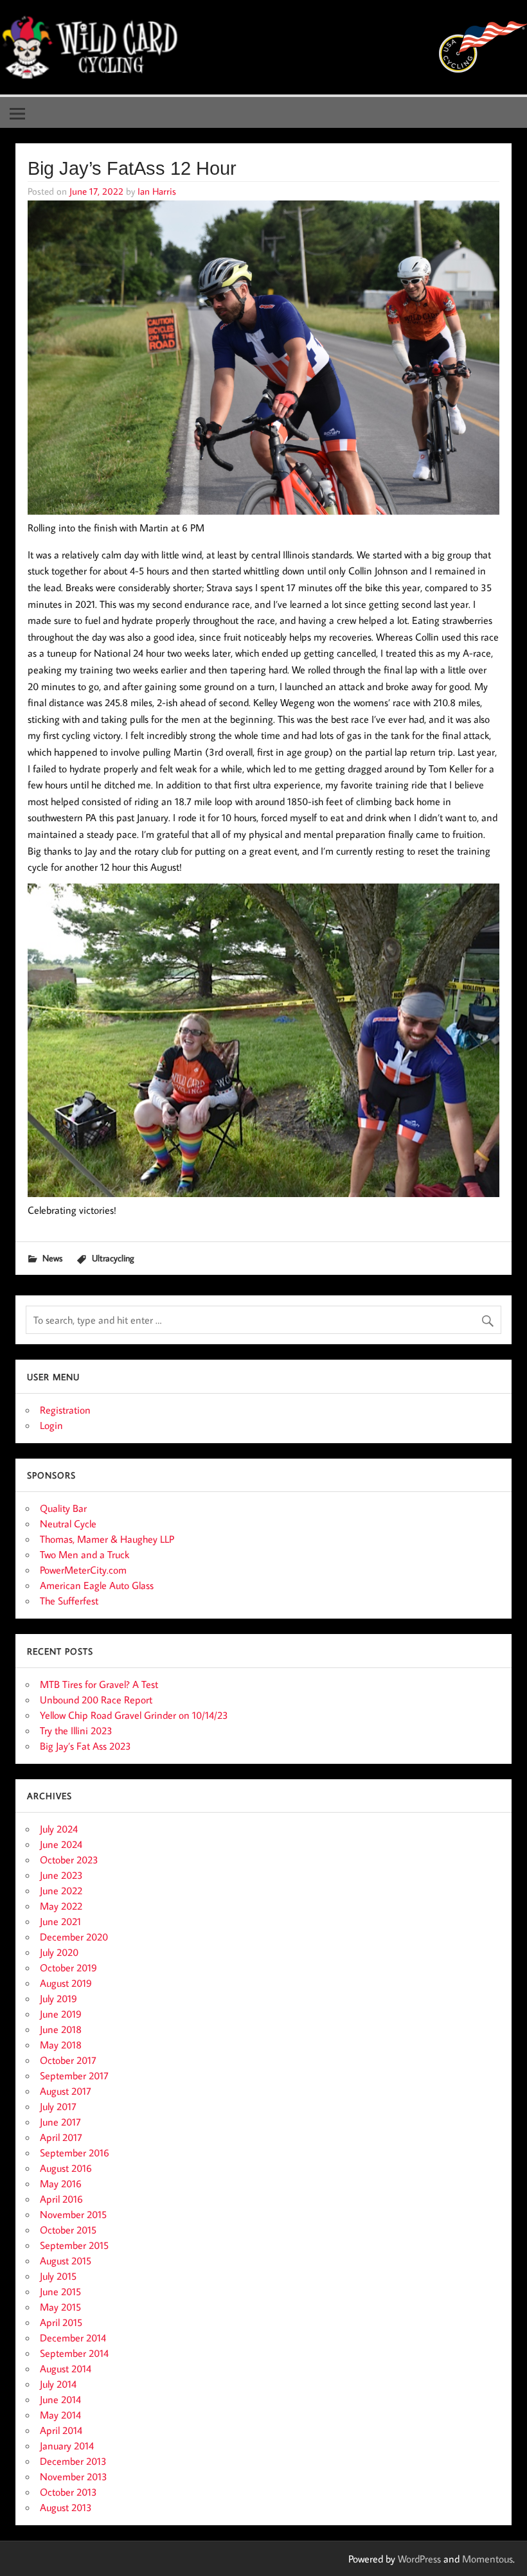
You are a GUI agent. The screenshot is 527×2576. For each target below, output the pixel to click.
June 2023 (61, 1875)
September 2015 (74, 2245)
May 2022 (61, 1906)
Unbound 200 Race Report (96, 1700)
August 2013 (66, 2507)
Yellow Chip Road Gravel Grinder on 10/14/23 (134, 1715)
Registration (65, 1410)
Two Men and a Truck (85, 1554)
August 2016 (66, 2168)
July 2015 (58, 2276)
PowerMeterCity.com (83, 1570)
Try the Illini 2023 (76, 1730)
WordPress (419, 2559)
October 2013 (68, 2492)
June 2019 (61, 2014)
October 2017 (68, 2060)
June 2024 (61, 1844)
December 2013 (73, 2461)
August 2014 (66, 2368)
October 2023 (69, 1860)
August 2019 (66, 1983)
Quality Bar (63, 1508)
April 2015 (61, 2322)
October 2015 (68, 2230)
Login (51, 1425)
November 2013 (74, 2476)
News (52, 1258)
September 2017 (74, 2075)
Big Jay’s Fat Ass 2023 (85, 1746)
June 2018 (61, 2029)
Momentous (487, 2559)
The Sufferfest (69, 1601)
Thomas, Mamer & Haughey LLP (107, 1539)
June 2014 (60, 2399)
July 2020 (59, 1952)
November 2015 (73, 2214)
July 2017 (58, 2106)
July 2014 (58, 2384)
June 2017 (60, 2122)
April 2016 (61, 2199)
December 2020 (74, 1937)
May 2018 (61, 2045)
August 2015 (66, 2261)
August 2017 (66, 2091)
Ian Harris (157, 191)
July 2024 (59, 1829)
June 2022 (61, 1890)
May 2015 (60, 2307)
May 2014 (60, 2415)
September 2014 (74, 2353)
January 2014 (67, 2446)
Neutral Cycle (68, 1523)
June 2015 (60, 2291)
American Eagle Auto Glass (97, 1585)
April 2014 (61, 2430)
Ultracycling (113, 1258)
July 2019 (58, 1998)
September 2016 (75, 2153)
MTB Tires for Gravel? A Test (99, 1684)
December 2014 (73, 2338)
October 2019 (68, 1968)
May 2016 (61, 2183)
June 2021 (60, 1921)
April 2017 (61, 2137)
